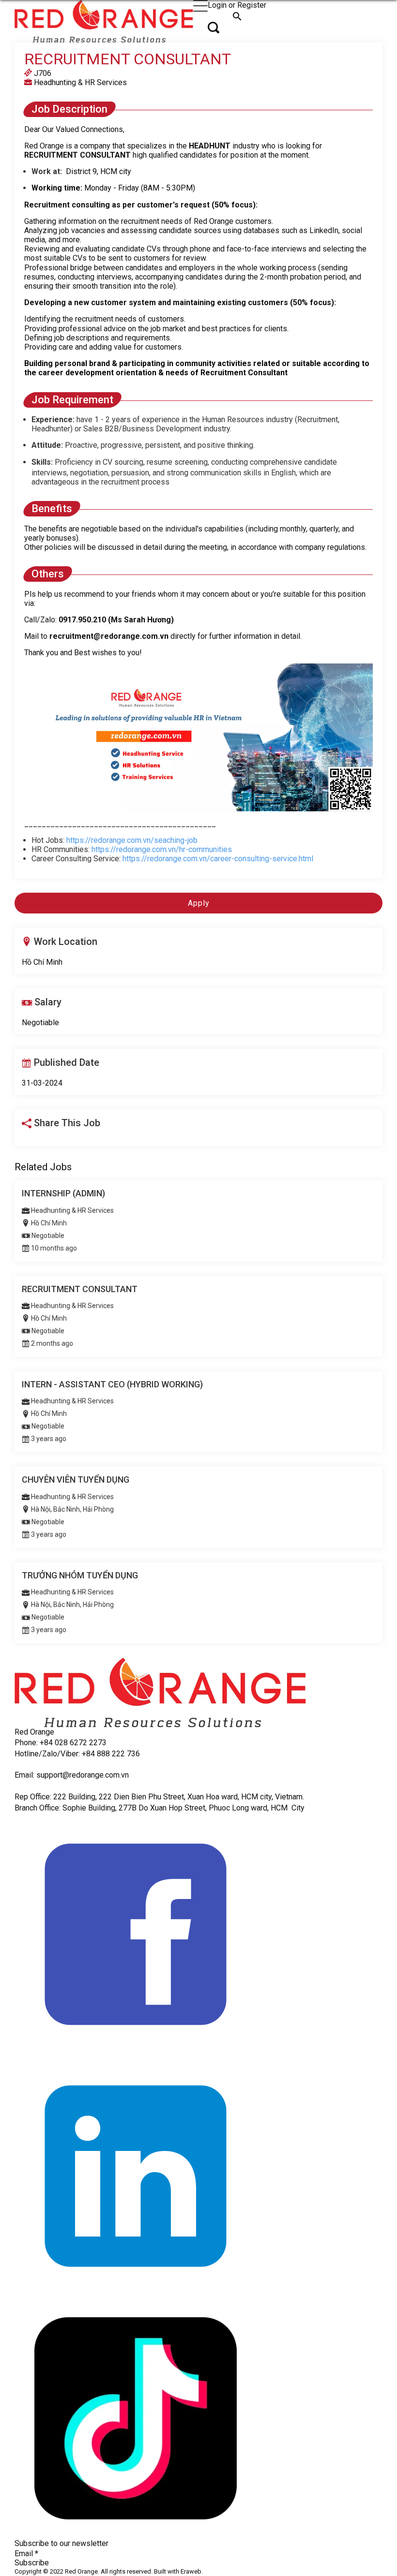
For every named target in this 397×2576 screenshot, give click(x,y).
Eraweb (191, 2571)
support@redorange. (71, 1775)
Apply (199, 903)
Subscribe (32, 2563)
